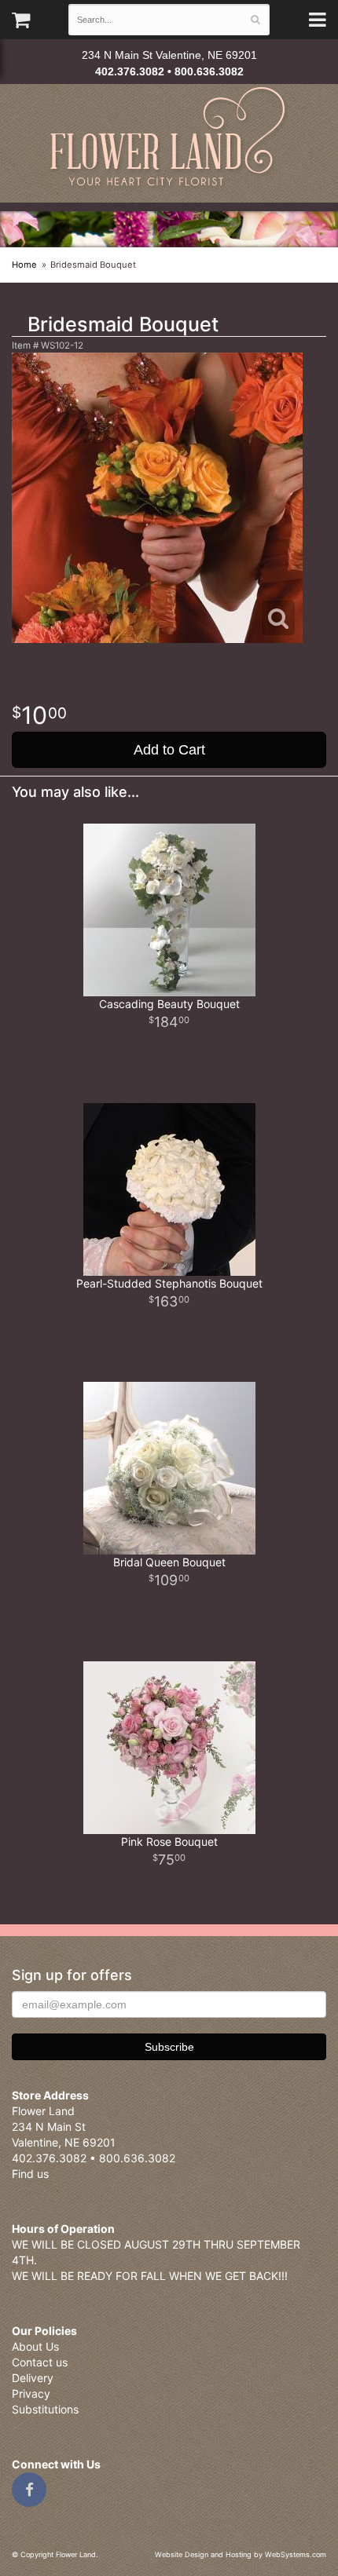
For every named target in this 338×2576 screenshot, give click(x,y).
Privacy (31, 2393)
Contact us (40, 2362)
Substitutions (45, 2409)
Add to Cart (169, 750)
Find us (30, 2174)
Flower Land (169, 139)
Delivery (33, 2378)
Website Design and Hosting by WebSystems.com (241, 2554)
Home (24, 265)
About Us (35, 2346)
